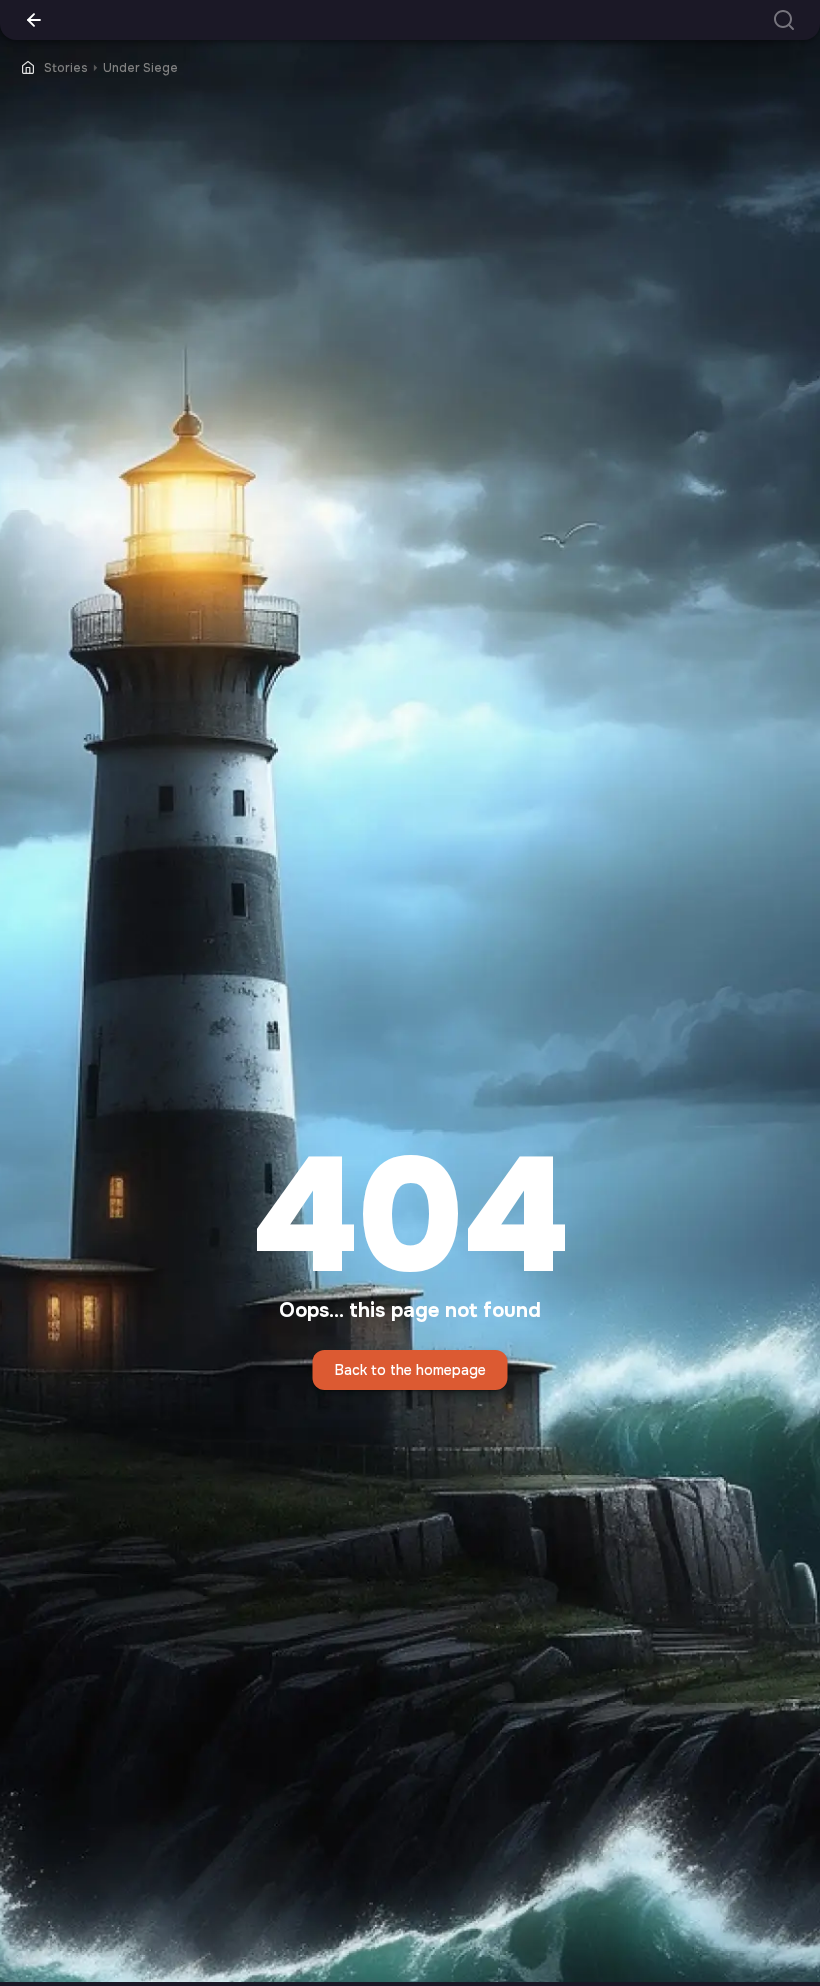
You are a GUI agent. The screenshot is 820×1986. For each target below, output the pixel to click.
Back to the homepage (410, 1370)
